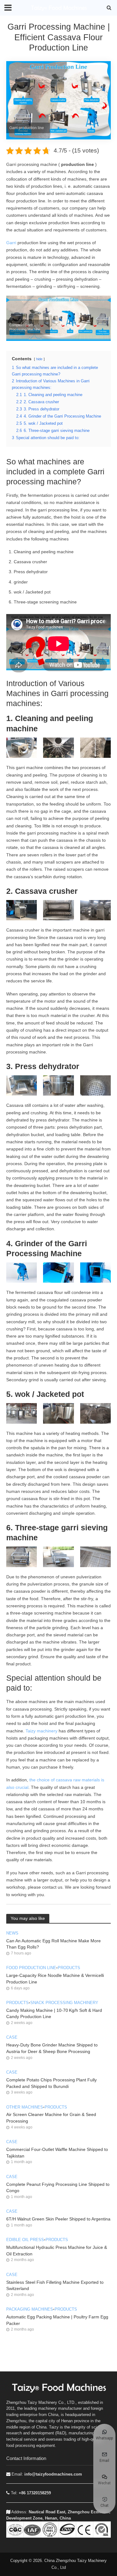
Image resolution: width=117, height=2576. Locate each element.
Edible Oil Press (25, 2240)
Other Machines (25, 2107)
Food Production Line (31, 1968)
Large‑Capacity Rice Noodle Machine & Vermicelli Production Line (55, 1979)
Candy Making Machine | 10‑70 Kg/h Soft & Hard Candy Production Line (54, 2014)
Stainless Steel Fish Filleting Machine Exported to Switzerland (55, 2285)
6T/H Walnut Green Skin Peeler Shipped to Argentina (58, 2219)
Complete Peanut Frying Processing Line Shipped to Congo (58, 2188)
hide (39, 359)
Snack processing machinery (64, 2003)
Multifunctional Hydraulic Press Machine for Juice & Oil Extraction (57, 2251)
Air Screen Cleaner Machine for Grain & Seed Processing (51, 2118)
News (12, 1933)
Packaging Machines (30, 2309)
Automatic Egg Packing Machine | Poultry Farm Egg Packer (57, 2320)
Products (69, 1968)
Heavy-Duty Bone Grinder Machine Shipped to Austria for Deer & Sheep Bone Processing (52, 2048)
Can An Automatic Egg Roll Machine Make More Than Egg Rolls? (54, 1944)
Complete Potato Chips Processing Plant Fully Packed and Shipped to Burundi (51, 2083)
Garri (11, 243)
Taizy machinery (41, 1731)
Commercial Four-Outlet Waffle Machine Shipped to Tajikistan (57, 2153)
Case (12, 2037)
